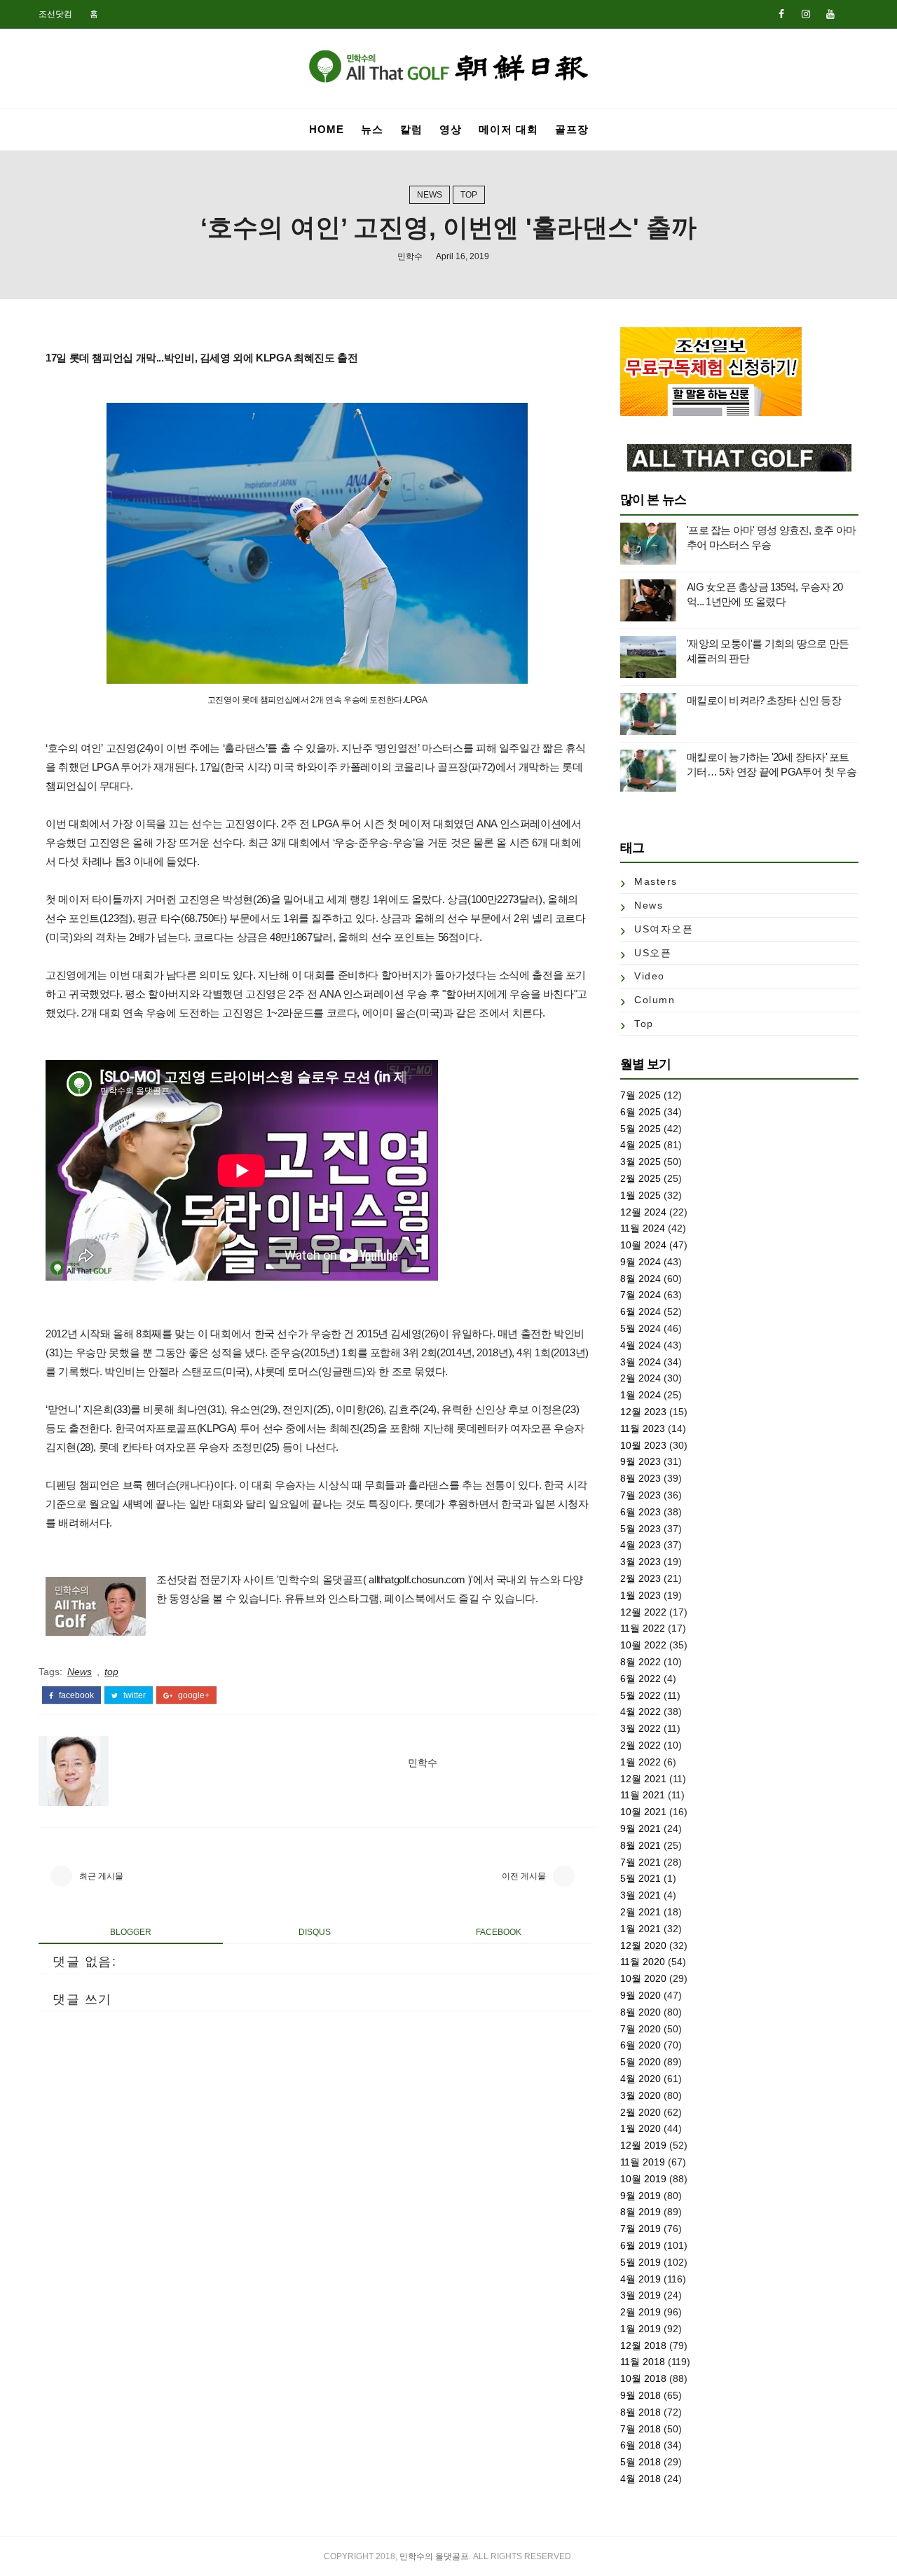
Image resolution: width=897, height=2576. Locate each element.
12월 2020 (643, 1945)
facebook (75, 1695)
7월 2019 (641, 2229)
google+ (193, 1695)
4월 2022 (641, 1711)
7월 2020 (641, 2029)
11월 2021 (643, 1795)
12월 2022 (643, 1612)
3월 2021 (641, 1895)
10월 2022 (643, 1645)
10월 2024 (643, 1245)
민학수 (410, 256)
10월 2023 (643, 1445)
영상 (451, 129)
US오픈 (653, 953)
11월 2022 (643, 1628)
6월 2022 (641, 1679)
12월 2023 (643, 1412)
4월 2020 (641, 2079)
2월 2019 (641, 2312)
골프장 (572, 129)
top (469, 195)
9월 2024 (641, 1262)
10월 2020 (643, 1978)
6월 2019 (641, 2245)
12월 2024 (643, 1212)
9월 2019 (641, 2196)
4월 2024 (641, 1345)
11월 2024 (643, 1228)
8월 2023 (641, 1478)
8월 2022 (641, 1662)
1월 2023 (641, 1595)
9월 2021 (641, 1828)
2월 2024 (641, 1378)
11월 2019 (643, 2162)
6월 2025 (641, 1112)
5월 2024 (641, 1328)
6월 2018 (641, 2445)
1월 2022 (641, 1762)
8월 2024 (641, 1279)
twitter (133, 1695)
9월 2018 (641, 2395)
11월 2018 (643, 2362)
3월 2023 (641, 1562)
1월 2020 (641, 2128)
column (655, 1000)
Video (650, 976)
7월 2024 (641, 1295)
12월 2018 (643, 2346)
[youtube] (830, 14)
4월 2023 (641, 1545)
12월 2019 (643, 2145)
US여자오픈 (664, 929)
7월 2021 (641, 1862)
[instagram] (806, 14)
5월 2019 (641, 2262)
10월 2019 (643, 2179)
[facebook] (781, 14)
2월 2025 (641, 1178)
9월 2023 (641, 1461)
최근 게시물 (101, 1876)
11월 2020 (643, 1962)
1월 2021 (641, 1929)
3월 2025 (641, 1162)
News (430, 195)
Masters (656, 881)
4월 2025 (641, 1145)
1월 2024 (641, 1395)
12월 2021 (643, 1779)
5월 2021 (641, 1878)
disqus (315, 1932)
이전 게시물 (524, 1876)
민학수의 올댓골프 (434, 2556)
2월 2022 (641, 1745)
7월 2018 (641, 2429)
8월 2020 (641, 2012)
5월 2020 (641, 2062)
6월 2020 (641, 2045)
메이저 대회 (508, 129)
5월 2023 (641, 1529)
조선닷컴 (55, 14)
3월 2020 (641, 2095)
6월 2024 (641, 1311)
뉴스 (372, 129)
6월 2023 (641, 1512)
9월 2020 (641, 1995)
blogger (131, 1932)
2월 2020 (641, 2112)
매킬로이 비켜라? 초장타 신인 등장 (764, 700)
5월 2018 (641, 2462)
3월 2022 (641, 1728)
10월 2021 (643, 1812)
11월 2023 (643, 1428)
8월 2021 (641, 1845)
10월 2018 (643, 2378)
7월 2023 (641, 1495)
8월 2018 (641, 2412)
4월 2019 (641, 2279)
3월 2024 (641, 1362)
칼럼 (411, 129)
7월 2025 (641, 1095)
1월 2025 (641, 1195)
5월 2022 (641, 1695)
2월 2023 (641, 1578)
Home (327, 129)
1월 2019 (641, 2329)
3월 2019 (641, 2295)
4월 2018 (641, 2479)
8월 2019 (641, 2212)
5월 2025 (641, 1129)
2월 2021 (641, 1912)
